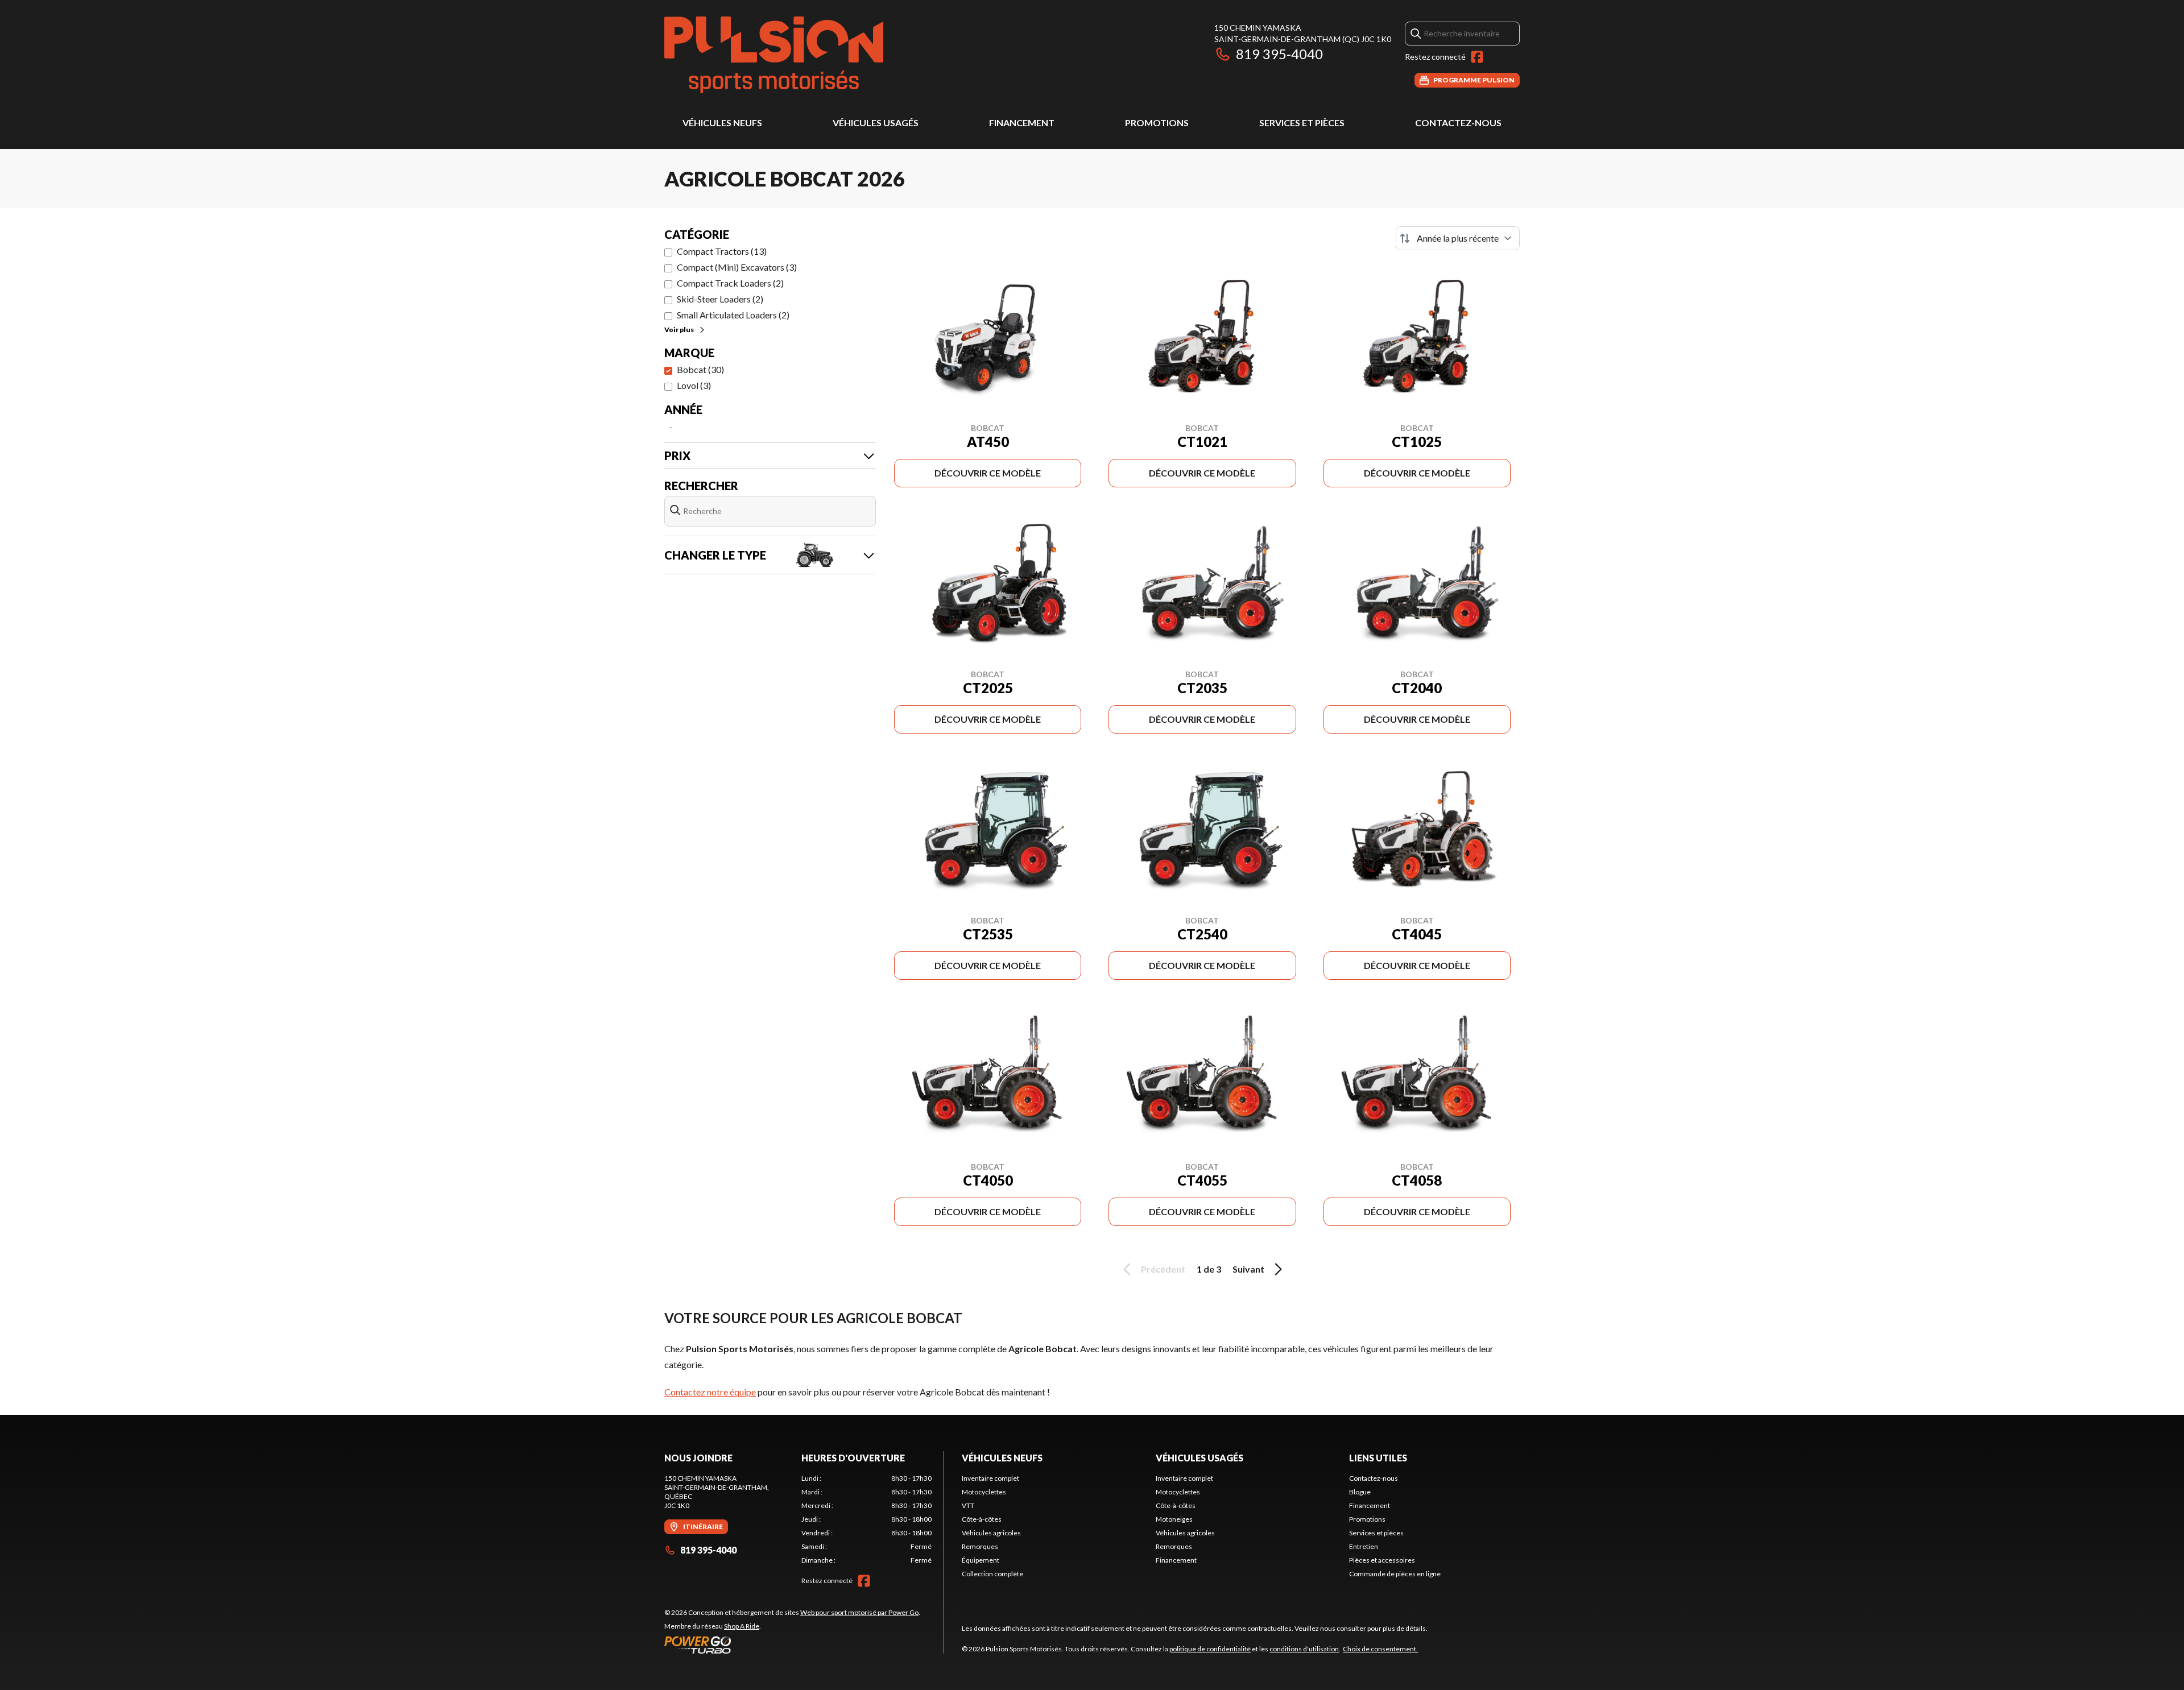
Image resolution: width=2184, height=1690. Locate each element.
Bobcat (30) (700, 369)
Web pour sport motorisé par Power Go (859, 1612)
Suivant (1248, 1269)
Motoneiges (1174, 1519)
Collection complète (992, 1574)
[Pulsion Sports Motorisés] (774, 55)
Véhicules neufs (722, 123)
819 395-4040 (1279, 54)
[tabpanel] (866, 1519)
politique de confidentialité (1210, 1649)
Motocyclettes (984, 1492)
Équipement (981, 1560)
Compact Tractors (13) (722, 251)
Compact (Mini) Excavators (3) (737, 267)
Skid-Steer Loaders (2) (720, 299)
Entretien (1364, 1546)
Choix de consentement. (1380, 1649)
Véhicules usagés (876, 123)
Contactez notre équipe (710, 1392)
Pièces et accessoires (1382, 1560)
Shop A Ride (742, 1626)
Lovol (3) (694, 385)
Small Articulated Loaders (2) (733, 315)
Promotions (1157, 123)
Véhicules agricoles (991, 1533)
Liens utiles (1378, 1458)
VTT (968, 1505)
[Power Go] (792, 1645)
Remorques (980, 1546)
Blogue (1360, 1492)
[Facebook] (1477, 57)
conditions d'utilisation (1304, 1649)
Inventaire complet (990, 1478)
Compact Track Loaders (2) (730, 283)
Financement (1022, 123)
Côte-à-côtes (982, 1519)
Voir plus (679, 330)
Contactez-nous (1458, 123)
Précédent (1163, 1269)
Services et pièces (1302, 123)
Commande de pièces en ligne (1395, 1574)
